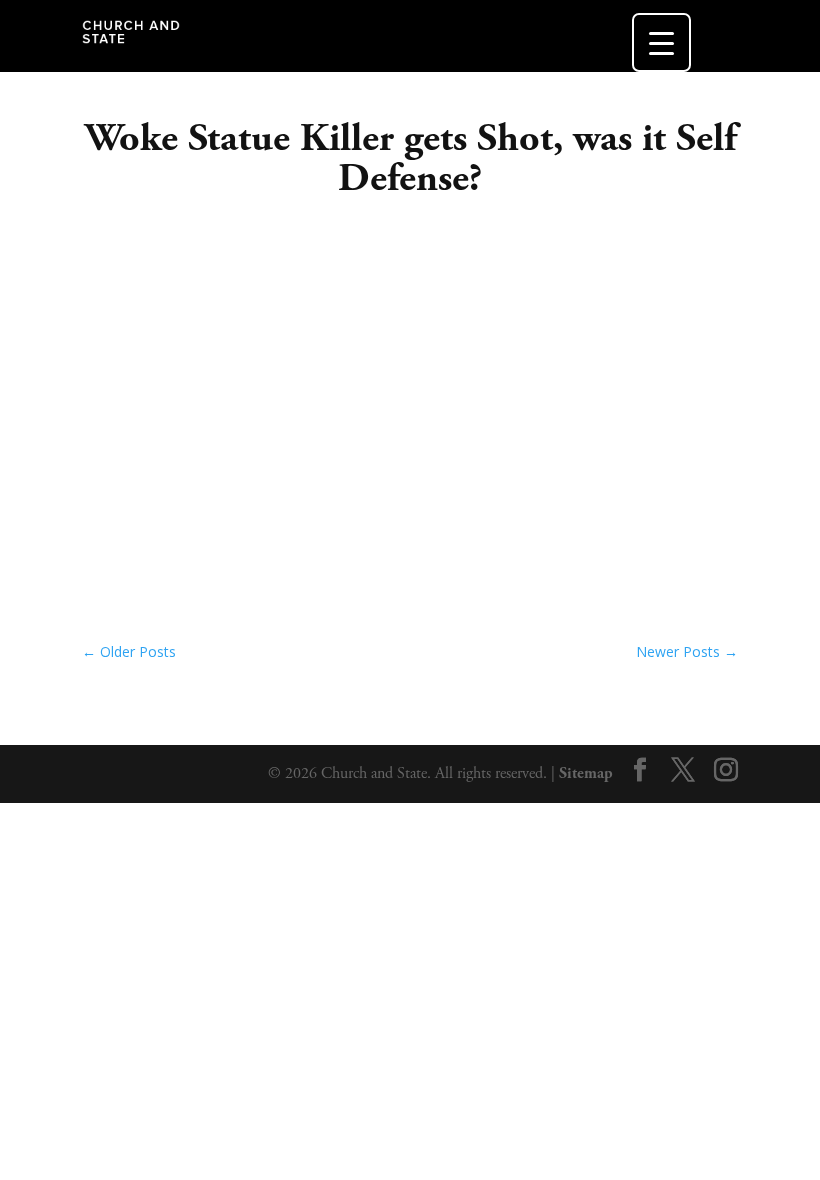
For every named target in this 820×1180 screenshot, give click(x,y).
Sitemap (586, 773)
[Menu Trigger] (661, 42)
